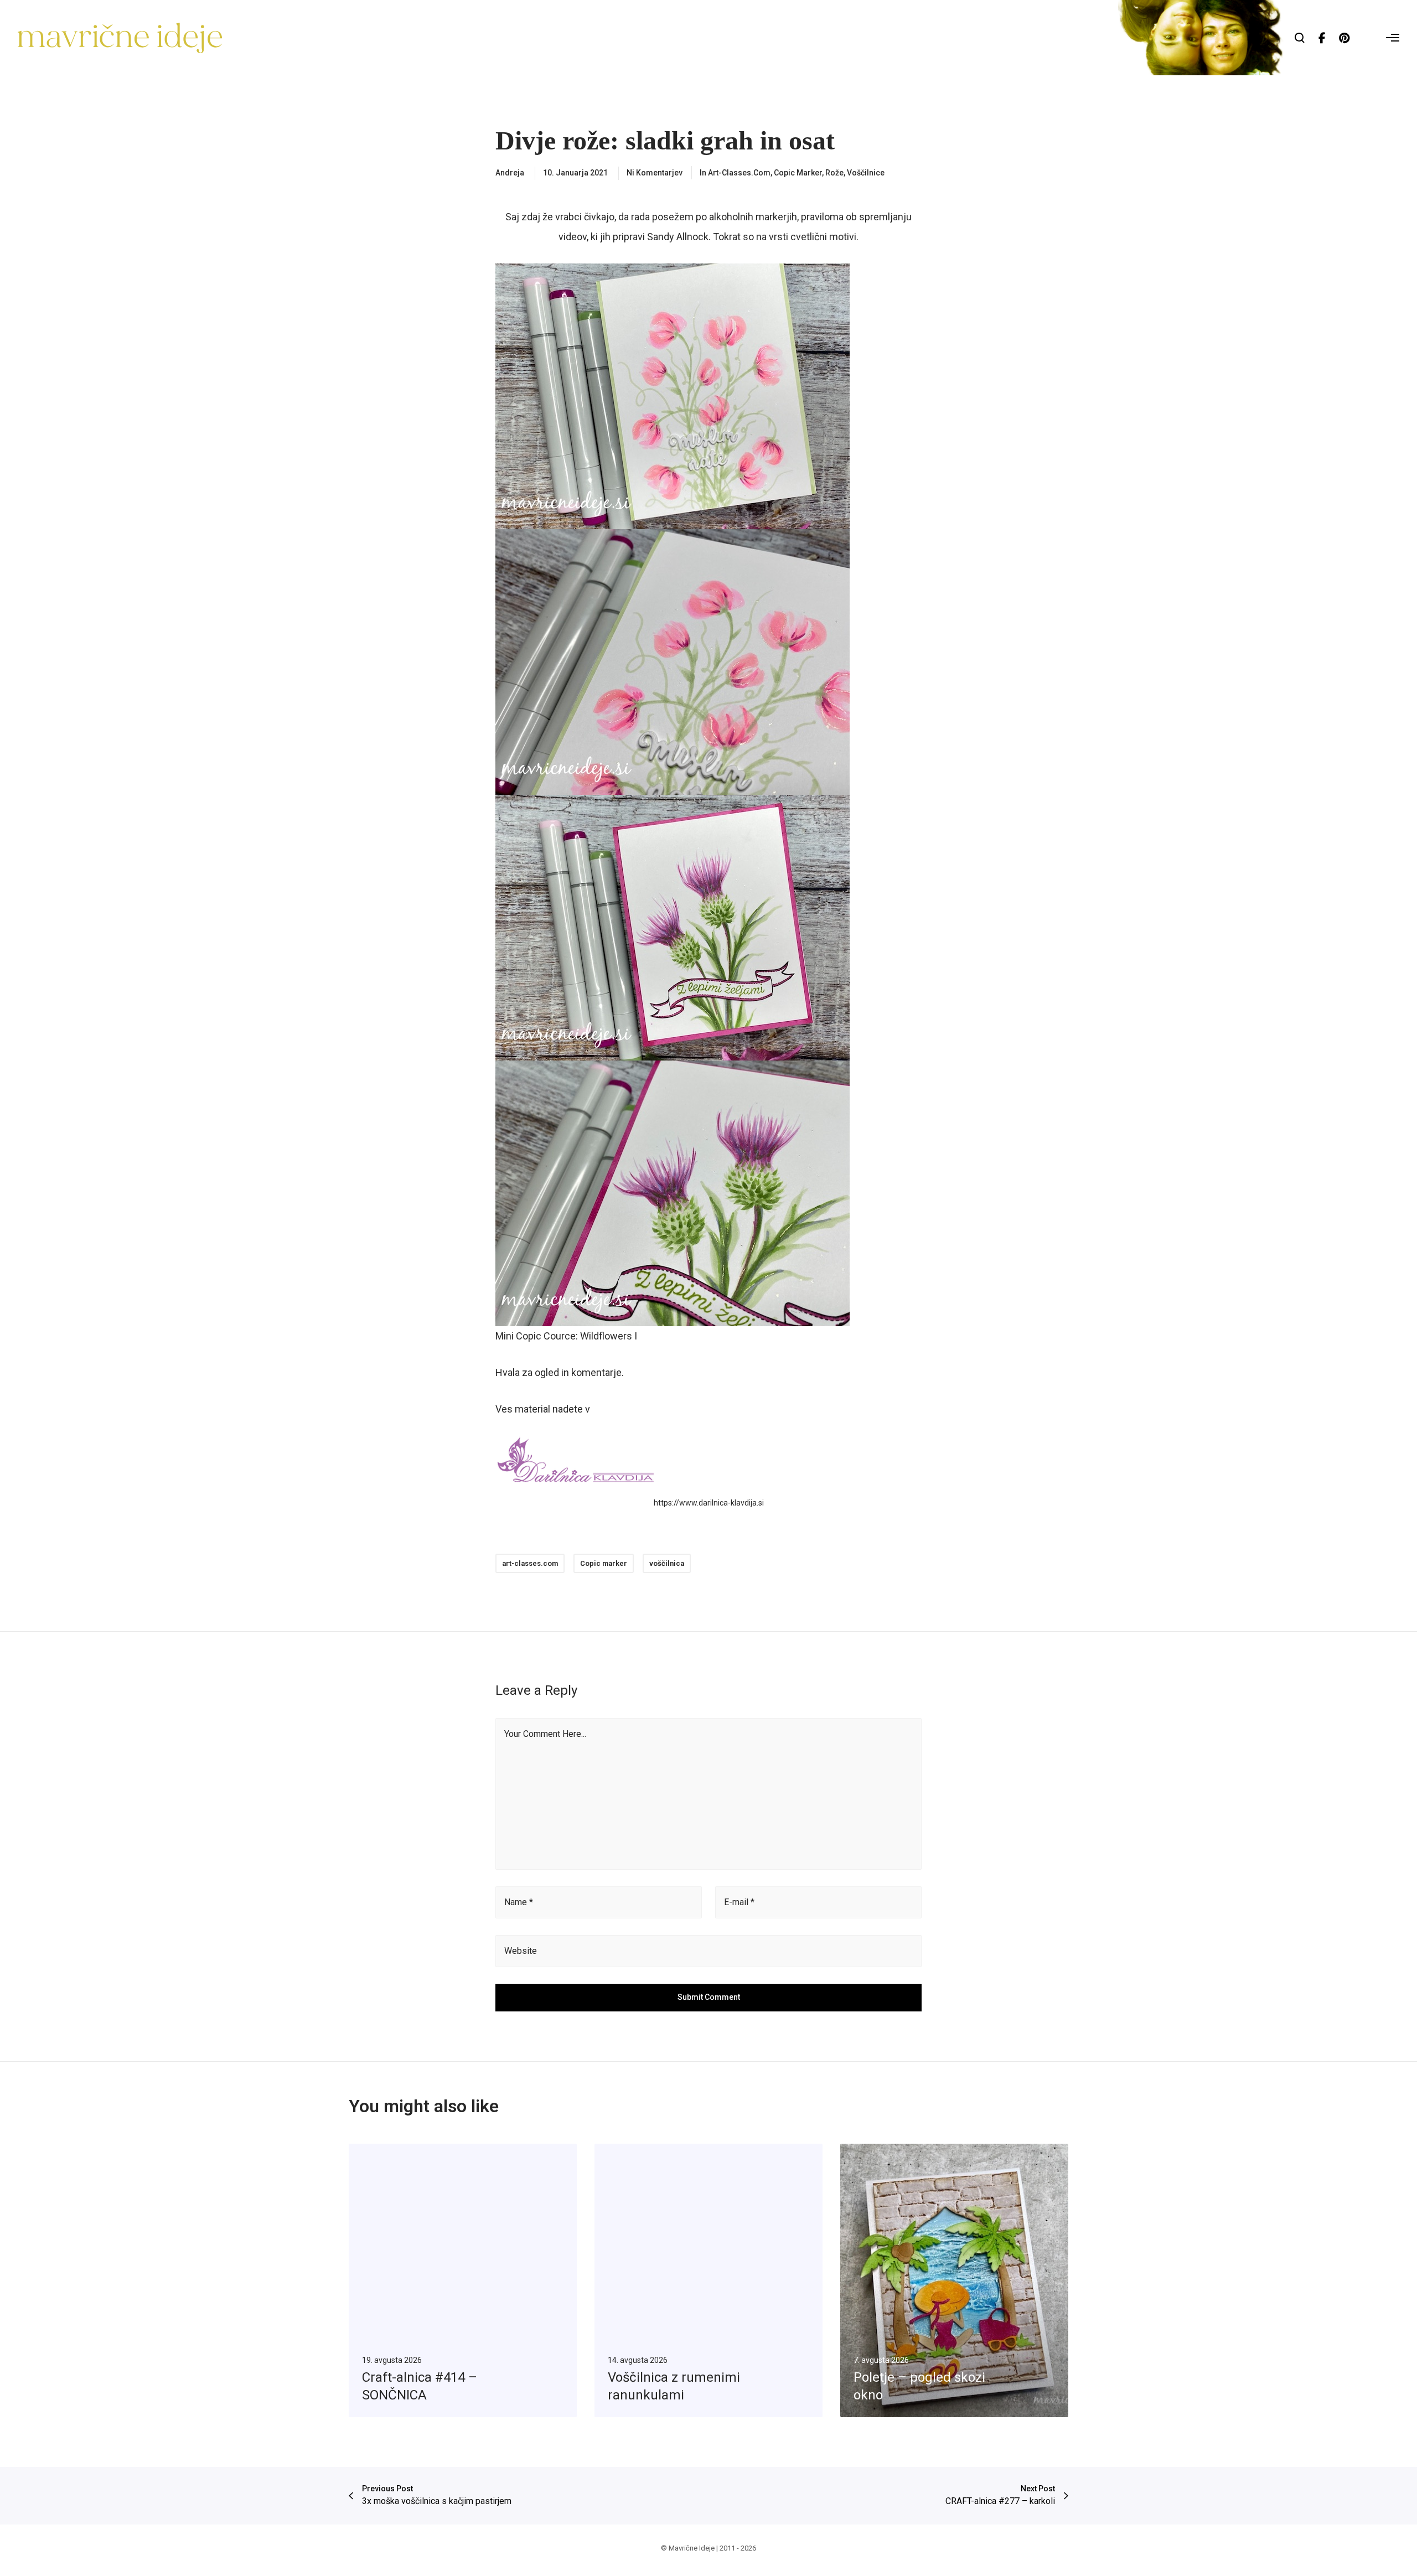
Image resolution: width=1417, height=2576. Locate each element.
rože (834, 173)
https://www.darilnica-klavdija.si (709, 1503)
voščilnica (667, 1563)
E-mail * (739, 1902)
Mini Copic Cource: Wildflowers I (566, 1336)
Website (521, 1951)
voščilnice (866, 173)
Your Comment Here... (545, 1734)
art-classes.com (739, 173)
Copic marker (798, 173)
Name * (519, 1902)
